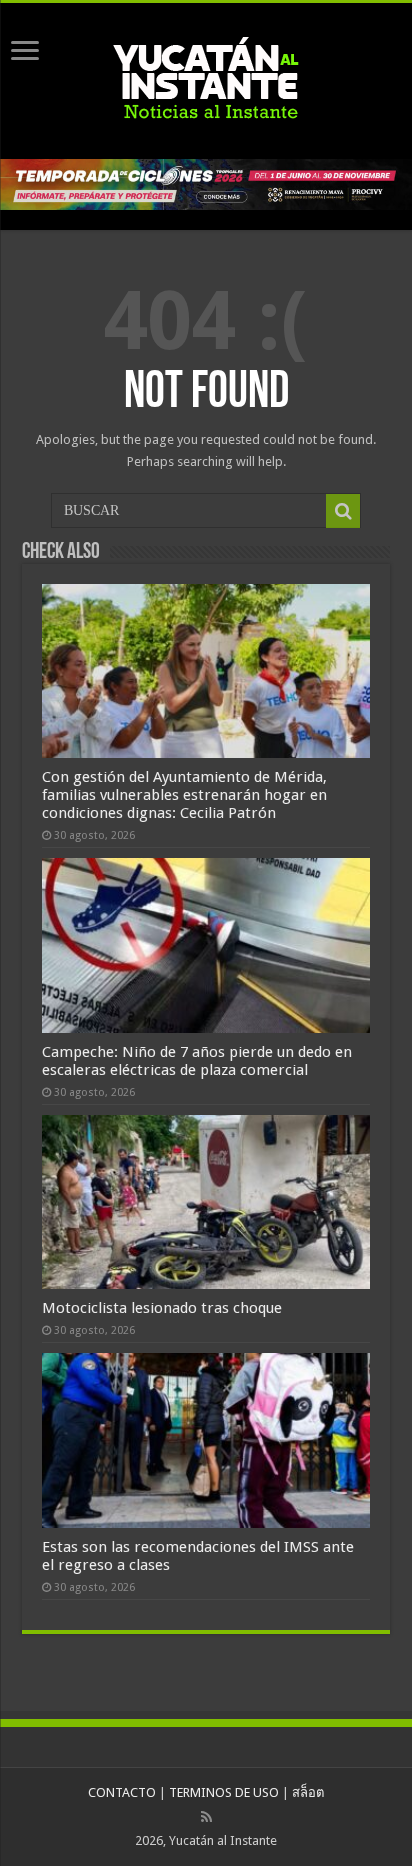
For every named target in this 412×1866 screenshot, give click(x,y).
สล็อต (308, 1792)
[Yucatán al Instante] (206, 77)
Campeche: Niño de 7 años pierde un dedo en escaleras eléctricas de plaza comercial (197, 1061)
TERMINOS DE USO (224, 1792)
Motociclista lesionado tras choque (162, 1308)
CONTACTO (122, 1792)
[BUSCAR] (343, 511)
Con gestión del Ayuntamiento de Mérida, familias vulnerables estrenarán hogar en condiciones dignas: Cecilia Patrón (184, 795)
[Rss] (206, 1817)
